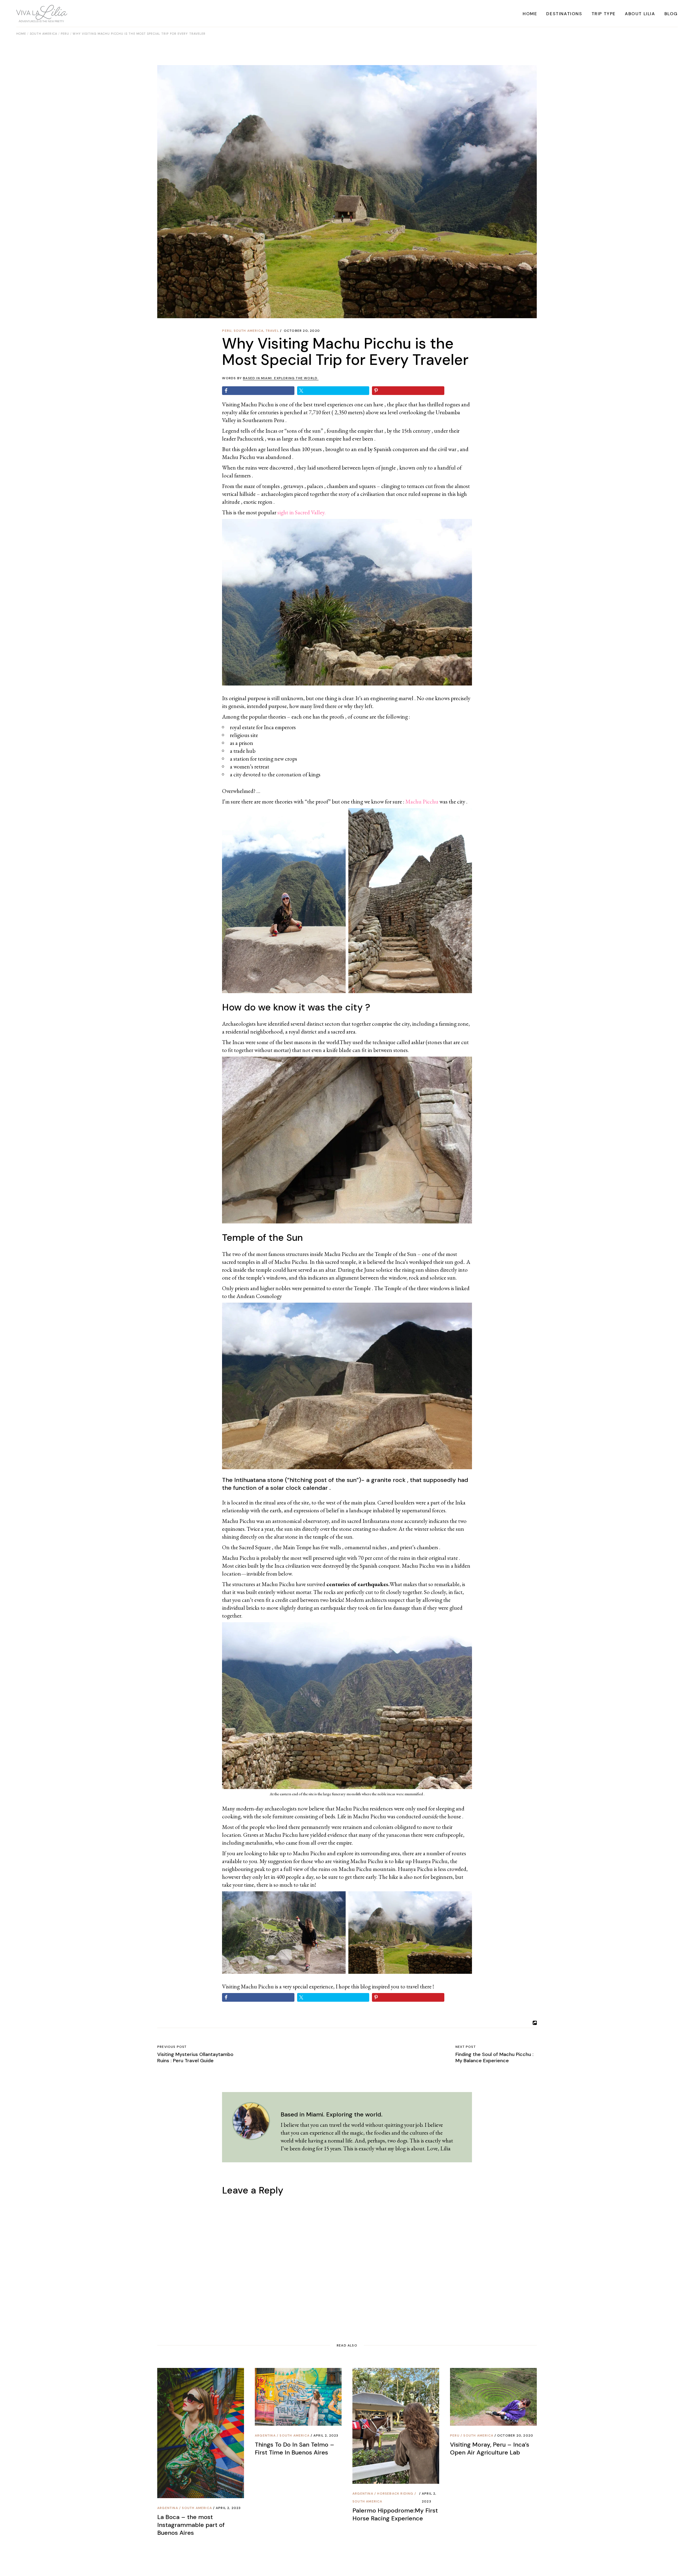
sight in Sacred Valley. (301, 512)
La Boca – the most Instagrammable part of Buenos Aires (191, 2525)
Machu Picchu (422, 801)
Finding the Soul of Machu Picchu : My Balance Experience (494, 2057)
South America (44, 34)
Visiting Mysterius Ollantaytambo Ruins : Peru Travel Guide (195, 2057)
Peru (65, 34)
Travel (272, 331)
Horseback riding (395, 2494)
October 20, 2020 (302, 331)
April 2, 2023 (228, 2508)
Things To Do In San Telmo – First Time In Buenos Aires (295, 2449)
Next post (466, 2047)
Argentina (168, 2508)
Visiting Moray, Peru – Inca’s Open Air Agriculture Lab (490, 2449)
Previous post (172, 2047)
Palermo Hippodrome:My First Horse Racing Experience (395, 2514)
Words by (270, 378)
